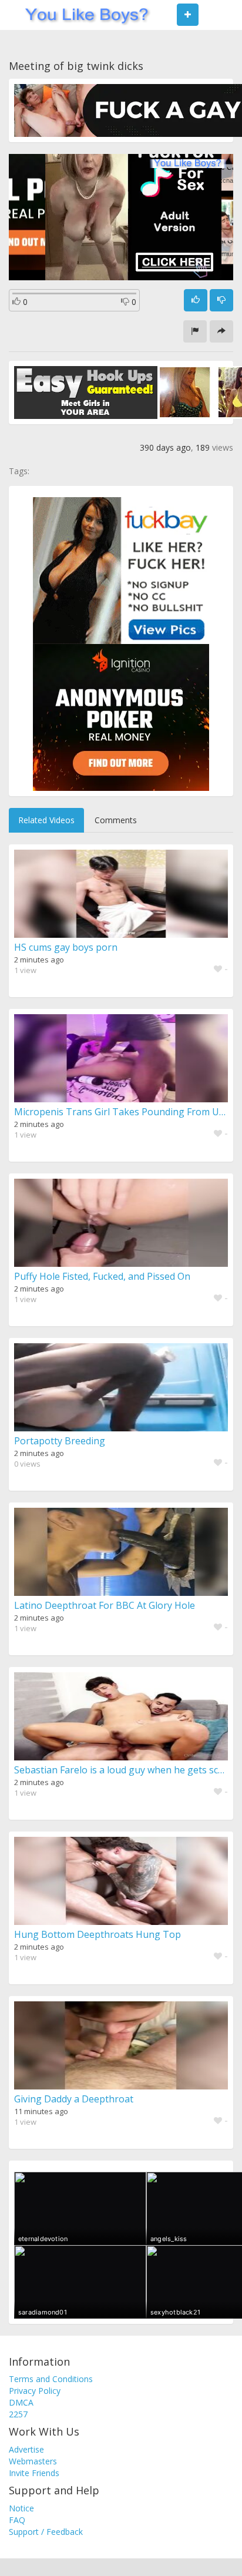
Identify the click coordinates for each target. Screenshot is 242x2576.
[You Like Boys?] (83, 15)
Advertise (26, 2449)
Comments (116, 820)
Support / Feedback (46, 2532)
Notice (21, 2508)
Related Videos (46, 820)
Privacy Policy (35, 2391)
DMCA (21, 2402)
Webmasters (33, 2461)
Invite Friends (34, 2473)
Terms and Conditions (51, 2379)
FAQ (17, 2520)
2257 (18, 2414)
